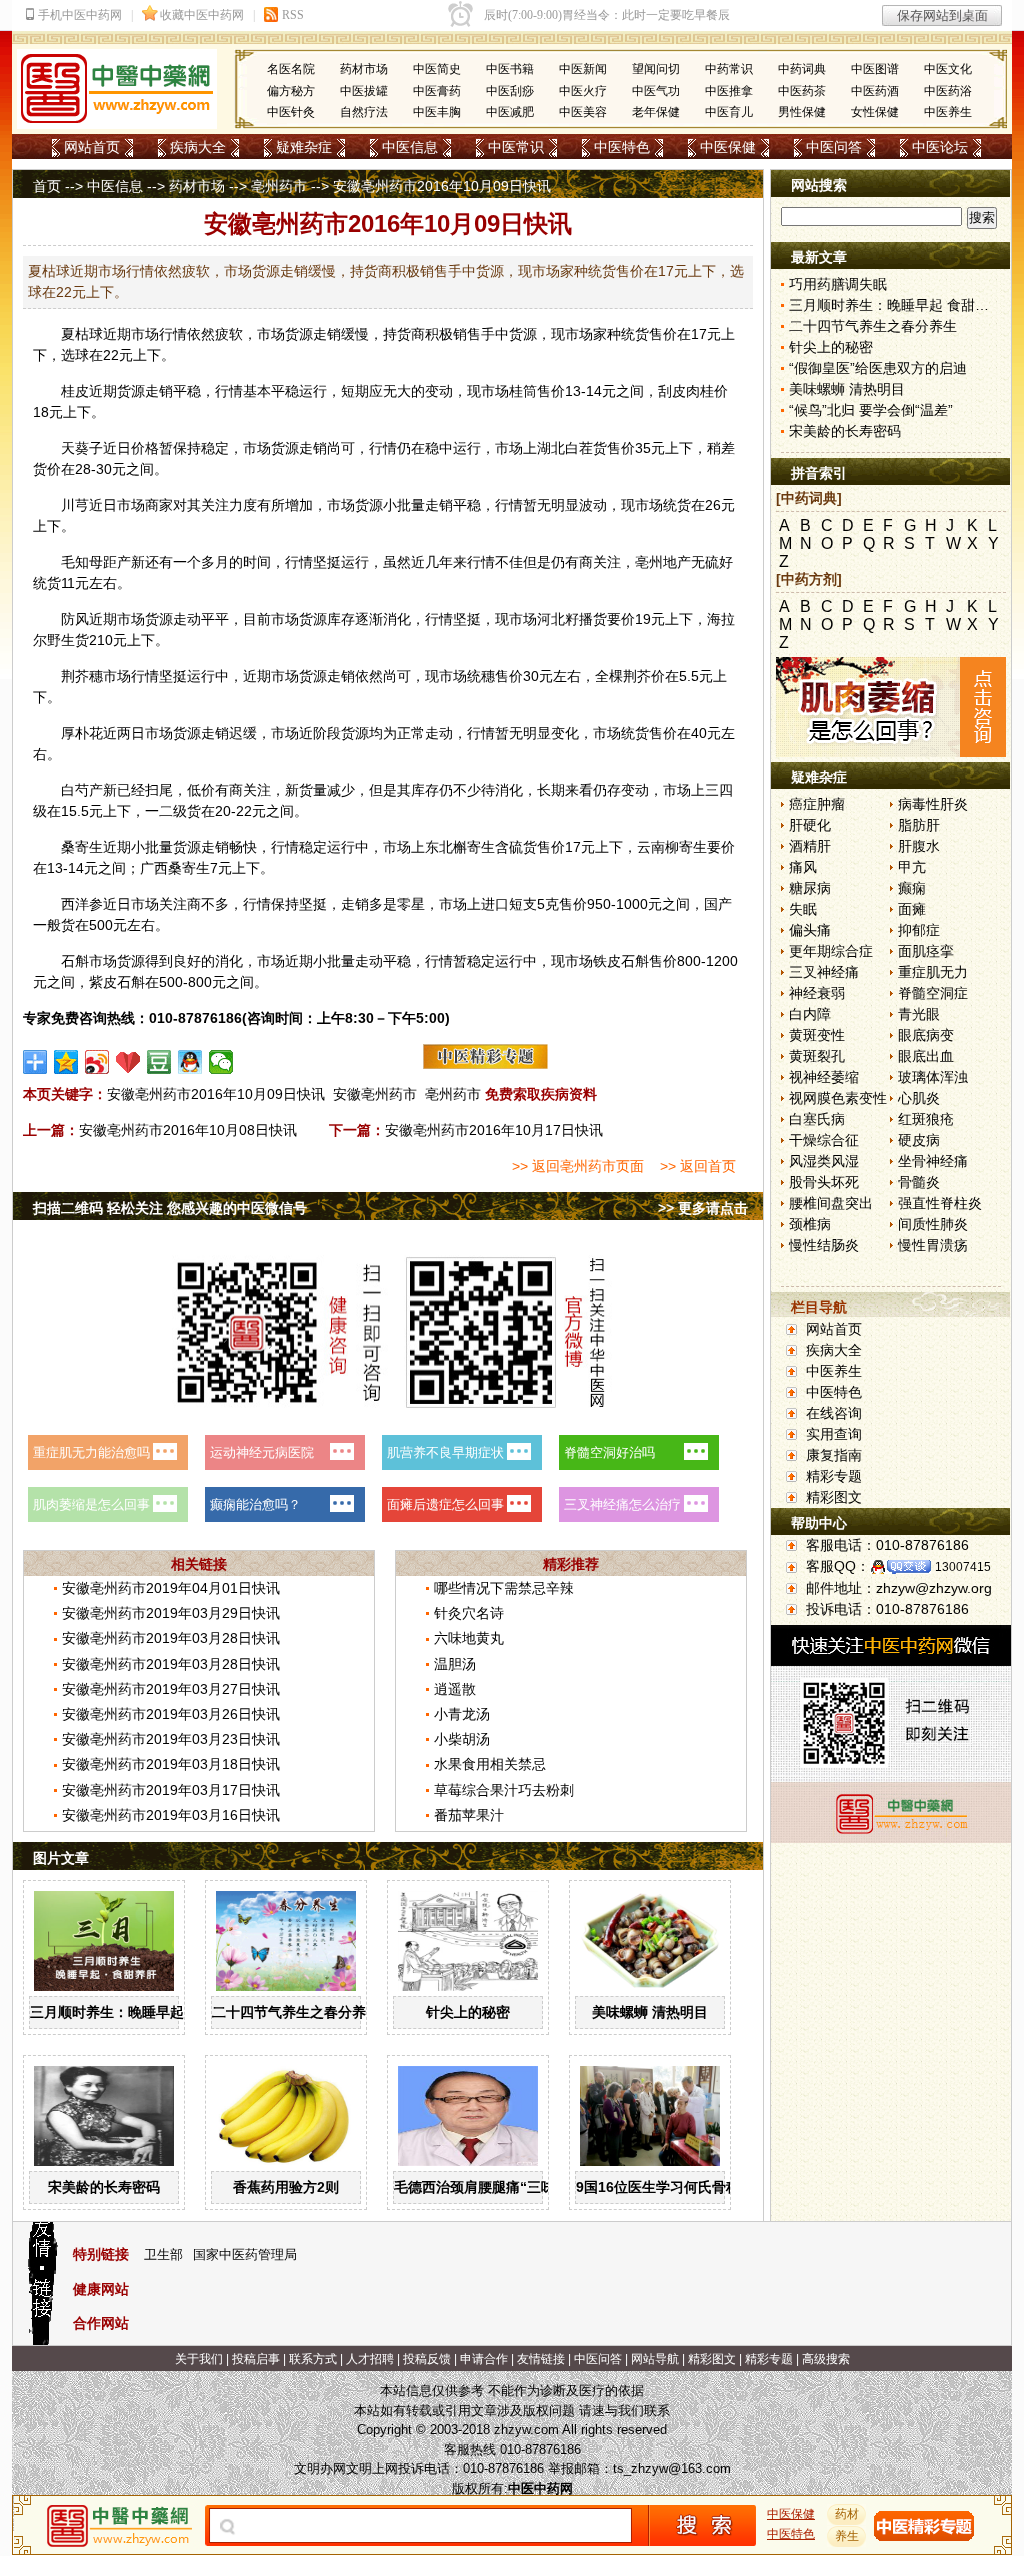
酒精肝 (810, 846)
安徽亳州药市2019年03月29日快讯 (171, 1613)
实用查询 (834, 1434)
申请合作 (484, 2359)
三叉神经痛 (824, 972)
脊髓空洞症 (933, 993)
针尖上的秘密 (468, 2012)
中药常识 (729, 69)
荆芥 (75, 676)
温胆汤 (455, 1664)
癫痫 (912, 888)
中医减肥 (510, 112)
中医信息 (410, 147)
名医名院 (291, 69)
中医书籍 (510, 69)
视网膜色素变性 (838, 1098)
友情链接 (541, 2359)
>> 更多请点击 (703, 1208)
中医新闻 (583, 69)
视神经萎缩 (824, 1077)
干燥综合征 (824, 1140)
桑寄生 (82, 847)
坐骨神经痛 (933, 1161)
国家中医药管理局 (245, 2254)
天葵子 (82, 448)
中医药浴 (948, 91)
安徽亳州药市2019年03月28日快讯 (171, 1638)
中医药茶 (802, 91)
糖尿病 (810, 888)
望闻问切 (656, 69)
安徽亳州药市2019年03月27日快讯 (171, 1689)
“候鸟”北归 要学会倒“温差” (871, 410)
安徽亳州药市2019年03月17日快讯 (171, 1790)
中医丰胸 (437, 112)
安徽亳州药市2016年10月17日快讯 (494, 1130)
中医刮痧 (510, 91)
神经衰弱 (817, 993)
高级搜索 (826, 2359)
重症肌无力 (933, 972)
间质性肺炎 (933, 1224)
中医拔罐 (364, 91)
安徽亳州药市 (375, 1094)
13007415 (963, 1567)
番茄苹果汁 (469, 1815)
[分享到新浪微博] (97, 1062)
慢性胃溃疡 (933, 1245)
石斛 (75, 961)
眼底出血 (926, 1056)
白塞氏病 (817, 1119)
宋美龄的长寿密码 (104, 2187)
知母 (89, 562)
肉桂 (700, 391)
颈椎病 (810, 1224)
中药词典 (802, 69)
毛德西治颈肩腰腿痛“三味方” (485, 2187)
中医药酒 (875, 91)
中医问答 (834, 147)
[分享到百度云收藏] (128, 1062)
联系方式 (313, 2359)
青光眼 (919, 1014)
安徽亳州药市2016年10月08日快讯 (188, 1130)
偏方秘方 (291, 91)
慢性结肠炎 (824, 1245)
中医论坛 (940, 147)
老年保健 (656, 112)
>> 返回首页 (698, 1166)
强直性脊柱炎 (940, 1203)
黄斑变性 (817, 1035)
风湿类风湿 (824, 1161)
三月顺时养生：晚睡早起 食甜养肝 (137, 2012)
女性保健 (875, 112)
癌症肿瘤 (817, 804)
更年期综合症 (831, 951)
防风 (75, 619)
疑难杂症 (304, 147)
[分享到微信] (221, 1062)
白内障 (810, 1014)
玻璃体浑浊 (933, 1077)
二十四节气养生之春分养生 (296, 2012)
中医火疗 (583, 91)
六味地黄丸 (469, 1638)
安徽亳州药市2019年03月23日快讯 (171, 1739)
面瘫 (912, 909)
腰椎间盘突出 (831, 1203)
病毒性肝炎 (933, 804)
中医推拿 (729, 91)
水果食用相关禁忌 (490, 1764)
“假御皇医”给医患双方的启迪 (878, 368)
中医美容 (583, 112)
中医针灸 (291, 112)
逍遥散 (455, 1689)
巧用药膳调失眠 (838, 284)
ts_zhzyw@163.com (672, 2468)
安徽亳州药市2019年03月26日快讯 (171, 1714)
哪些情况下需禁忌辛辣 (504, 1588)
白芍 (75, 790)
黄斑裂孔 (817, 1056)
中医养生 (948, 112)
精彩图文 (834, 1497)
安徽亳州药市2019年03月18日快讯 (171, 1764)
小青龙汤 (462, 1714)
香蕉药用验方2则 (286, 2187)
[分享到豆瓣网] (159, 1062)
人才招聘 (370, 2359)
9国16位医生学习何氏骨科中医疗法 (686, 2187)
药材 (847, 2514)
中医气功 (656, 91)
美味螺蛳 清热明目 (650, 2012)
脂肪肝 (919, 825)
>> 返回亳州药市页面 (578, 1166)
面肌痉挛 (926, 951)
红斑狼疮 (926, 1119)
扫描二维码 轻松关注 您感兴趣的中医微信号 (170, 1208)
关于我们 (199, 2359)
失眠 (803, 909)
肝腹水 (919, 846)
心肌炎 (919, 1098)
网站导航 (655, 2359)
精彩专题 (834, 1476)
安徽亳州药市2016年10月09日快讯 (216, 1094)
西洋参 (82, 904)
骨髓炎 (919, 1182)
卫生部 (163, 2254)
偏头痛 (810, 930)
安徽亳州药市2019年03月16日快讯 (171, 1815)
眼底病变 (926, 1035)
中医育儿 (729, 112)
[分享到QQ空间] (66, 1062)
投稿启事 (256, 2359)
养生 (847, 2536)
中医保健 (728, 147)
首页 (47, 186)
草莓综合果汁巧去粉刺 (504, 1790)
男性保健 (802, 112)
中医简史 (437, 69)
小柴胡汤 (462, 1739)
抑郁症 (919, 930)
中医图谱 (875, 69)
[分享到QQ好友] (190, 1062)
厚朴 (75, 733)
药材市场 (364, 69)
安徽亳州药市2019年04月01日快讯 (171, 1588)
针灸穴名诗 (469, 1613)
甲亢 (912, 867)
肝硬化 (810, 825)
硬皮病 (919, 1140)
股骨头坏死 (824, 1182)
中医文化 (948, 69)
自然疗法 (364, 112)
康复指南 (834, 1455)
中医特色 (622, 147)
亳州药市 (279, 186)
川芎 (75, 505)
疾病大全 (198, 147)
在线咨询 (834, 1413)
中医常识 (516, 147)
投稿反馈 (427, 2359)
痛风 (803, 867)
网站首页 (92, 147)
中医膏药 (437, 91)
